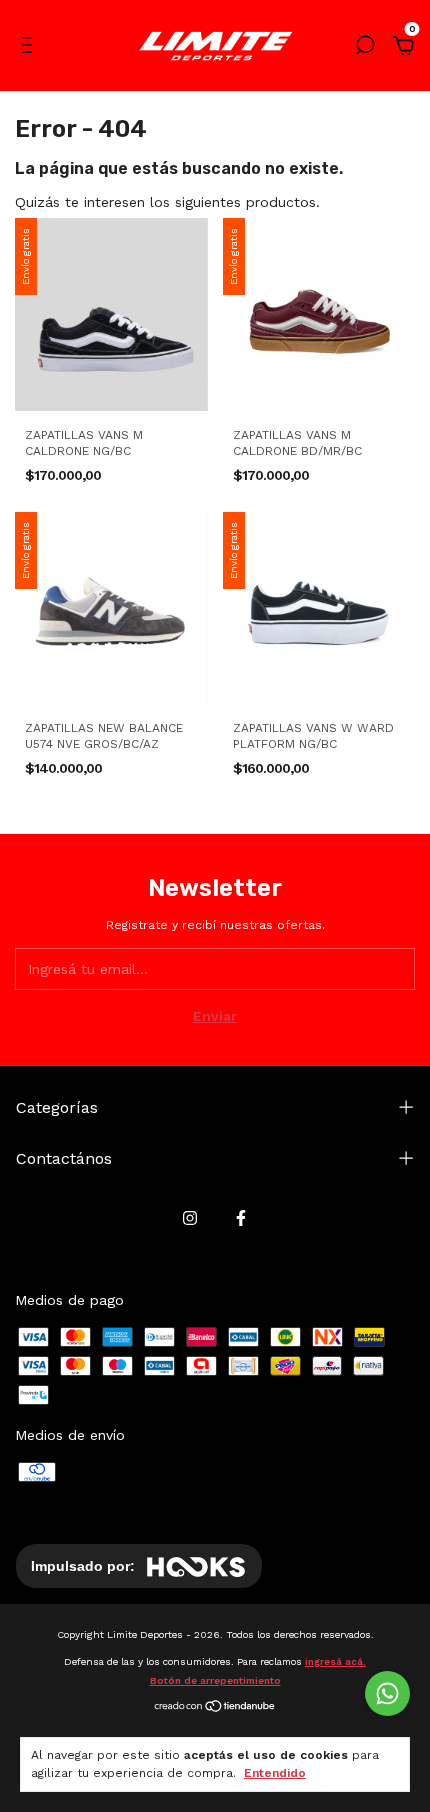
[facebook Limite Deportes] (241, 1218)
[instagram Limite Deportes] (190, 1218)
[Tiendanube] (215, 1708)
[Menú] (30, 48)
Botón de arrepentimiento (215, 1680)
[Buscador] (365, 48)
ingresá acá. (335, 1661)
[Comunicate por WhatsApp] (387, 1693)
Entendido (275, 1773)
